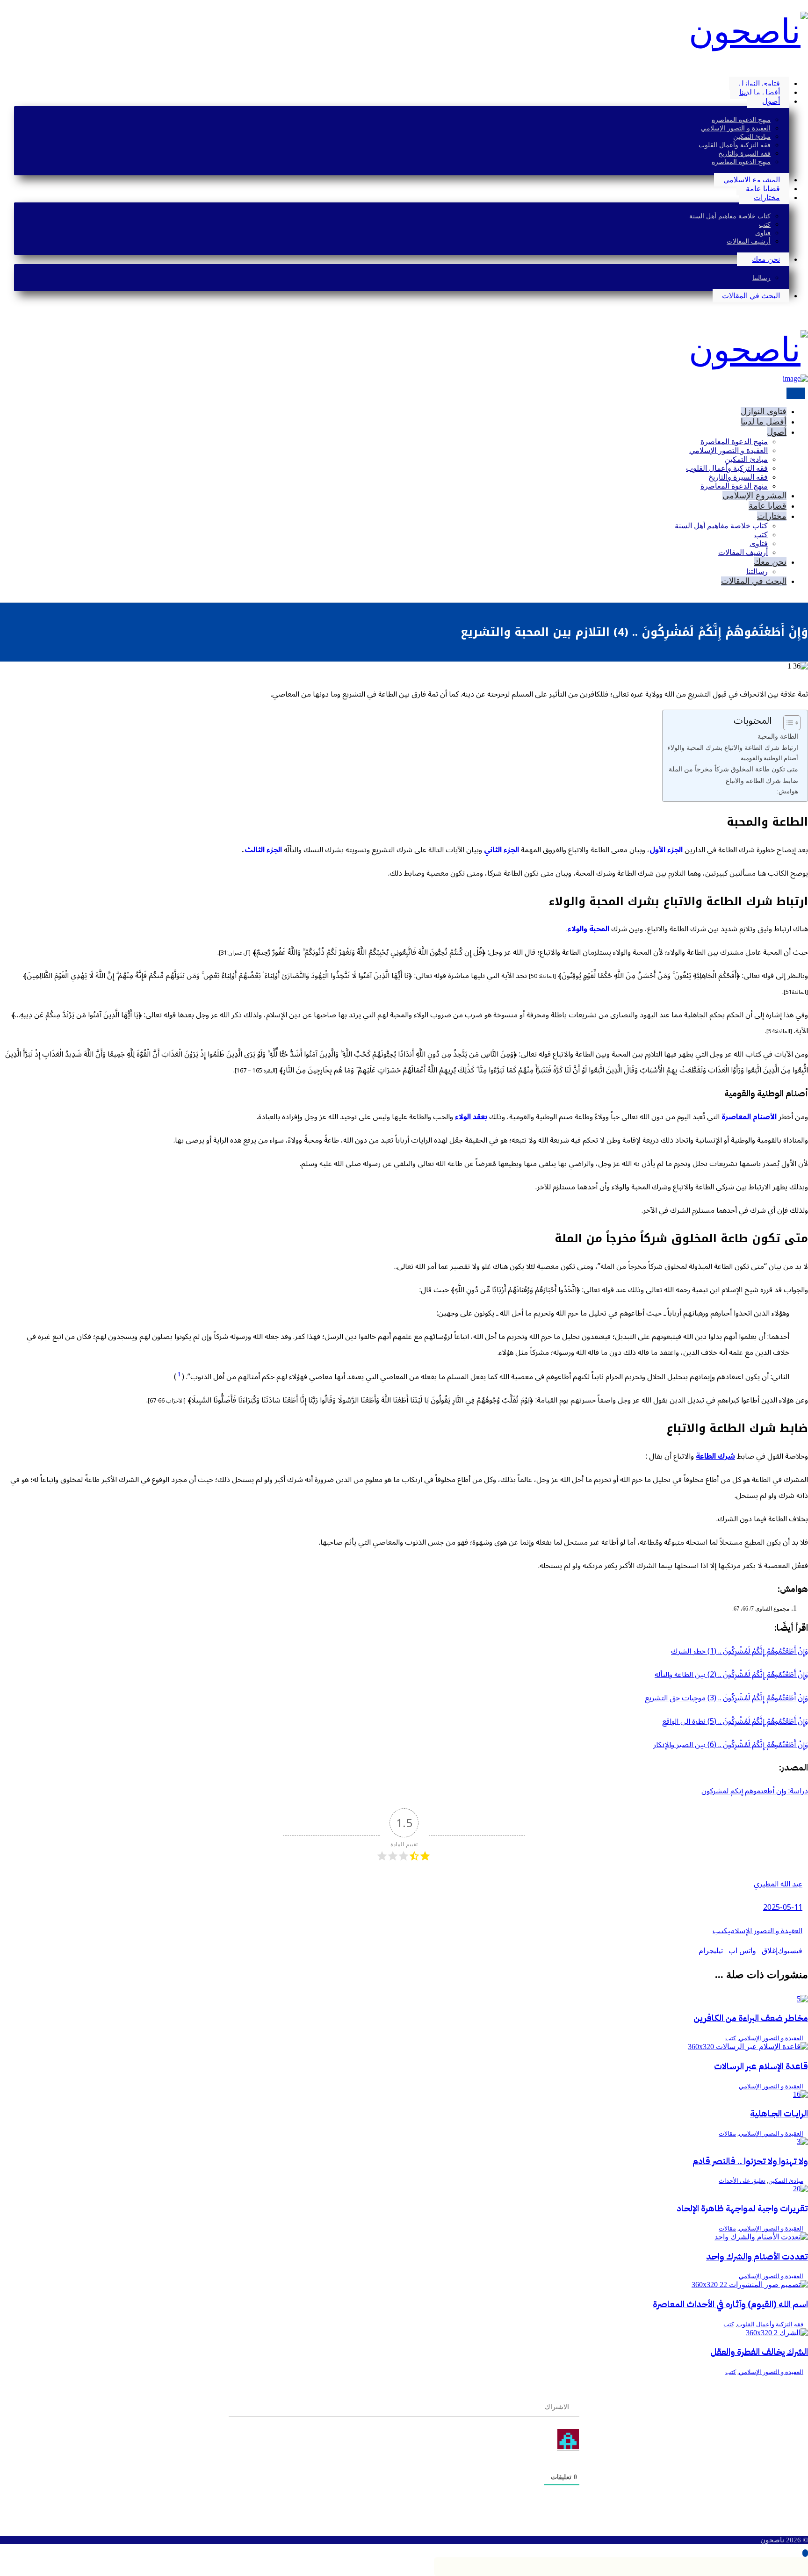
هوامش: (787, 791)
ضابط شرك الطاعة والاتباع (762, 781)
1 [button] (179, 1374)
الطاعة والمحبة (778, 736)
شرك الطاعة (715, 1456)
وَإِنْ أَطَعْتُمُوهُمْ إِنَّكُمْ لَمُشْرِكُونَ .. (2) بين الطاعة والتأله (731, 1675)
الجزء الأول (666, 850)
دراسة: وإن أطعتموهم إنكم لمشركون (755, 1791)
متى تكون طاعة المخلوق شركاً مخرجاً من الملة (733, 769)
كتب (720, 1931)
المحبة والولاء (588, 929)
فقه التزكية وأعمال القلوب (770, 2324)
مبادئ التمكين (786, 2181)
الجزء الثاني (501, 850)
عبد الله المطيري (778, 1884)
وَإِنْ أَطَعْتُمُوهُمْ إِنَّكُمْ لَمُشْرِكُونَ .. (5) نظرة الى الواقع (735, 1721)
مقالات (727, 2133)
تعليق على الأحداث (742, 2181)
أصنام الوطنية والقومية (769, 758)
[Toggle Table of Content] (787, 723)
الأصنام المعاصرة (749, 1117)
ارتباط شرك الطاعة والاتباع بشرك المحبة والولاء (733, 748)
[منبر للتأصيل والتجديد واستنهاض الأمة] (748, 32)
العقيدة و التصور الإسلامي (765, 1931)
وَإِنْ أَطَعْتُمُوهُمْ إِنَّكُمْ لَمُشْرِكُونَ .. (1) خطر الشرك (739, 1651)
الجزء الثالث (263, 850)
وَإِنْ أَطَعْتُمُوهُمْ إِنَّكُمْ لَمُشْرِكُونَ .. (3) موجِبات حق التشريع (726, 1698)
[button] (805, 67)
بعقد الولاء (471, 1117)
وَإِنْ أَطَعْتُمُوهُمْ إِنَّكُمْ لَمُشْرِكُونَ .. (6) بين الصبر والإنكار (731, 1745)
